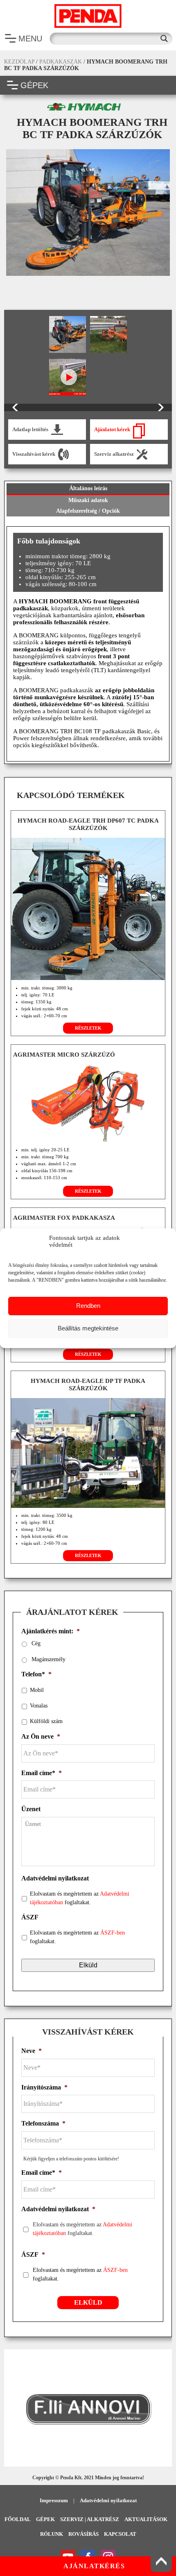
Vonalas (39, 1706)
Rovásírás (83, 2534)
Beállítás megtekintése (88, 1328)
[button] (14, 2409)
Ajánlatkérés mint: (51, 1631)
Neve (32, 2051)
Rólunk (52, 2534)
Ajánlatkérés (94, 2566)
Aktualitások (146, 2519)
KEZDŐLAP (19, 62)
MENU (30, 39)
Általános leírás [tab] (88, 488)
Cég (36, 1643)
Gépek (45, 2519)
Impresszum (54, 2500)
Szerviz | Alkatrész (90, 2519)
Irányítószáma (44, 2087)
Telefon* (36, 1674)
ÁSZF (30, 1917)
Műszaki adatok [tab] (88, 500)
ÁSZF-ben (113, 1933)
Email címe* (42, 1773)
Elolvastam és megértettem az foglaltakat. (80, 1898)
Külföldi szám (46, 1721)
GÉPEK (34, 85)
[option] (88, 212)
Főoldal (18, 2519)
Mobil (37, 1690)
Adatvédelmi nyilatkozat (55, 1878)
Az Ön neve (41, 1736)
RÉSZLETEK (88, 1028)
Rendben (88, 1306)
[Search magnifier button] (166, 39)
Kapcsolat (120, 2534)
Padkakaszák (61, 62)
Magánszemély (49, 1659)
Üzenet (31, 1809)
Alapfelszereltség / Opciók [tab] (88, 511)
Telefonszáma (43, 2123)
